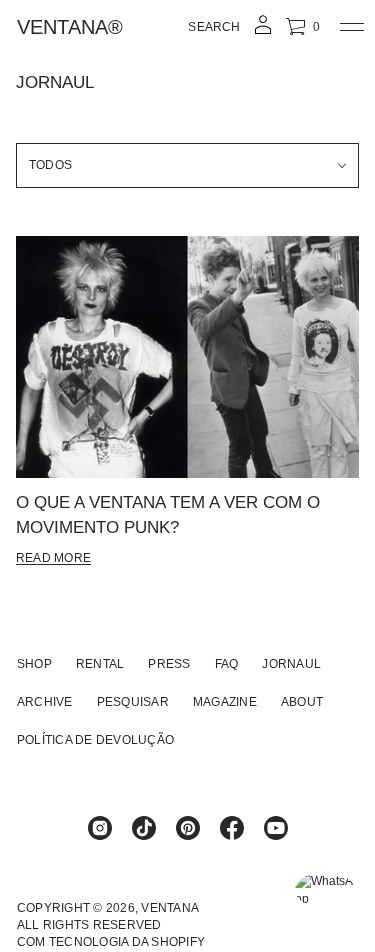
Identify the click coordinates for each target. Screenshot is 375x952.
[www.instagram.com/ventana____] (100, 828)
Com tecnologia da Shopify (111, 942)
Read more (53, 558)
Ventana (170, 908)
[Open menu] (352, 27)
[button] (214, 27)
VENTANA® (70, 27)
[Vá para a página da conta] (263, 31)
